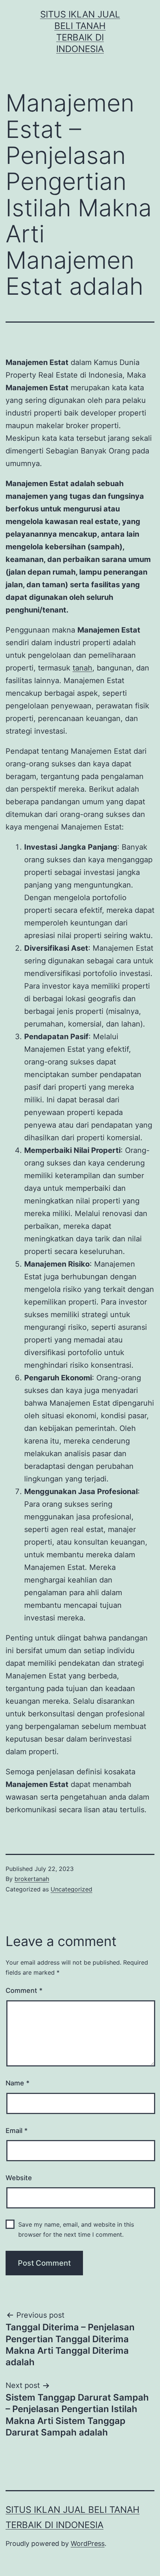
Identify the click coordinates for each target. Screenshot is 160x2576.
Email (17, 2131)
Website (19, 2178)
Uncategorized (71, 1889)
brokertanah (32, 1879)
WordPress (88, 2543)
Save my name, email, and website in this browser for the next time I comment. (76, 2229)
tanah (82, 668)
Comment (24, 1990)
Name (17, 2083)
